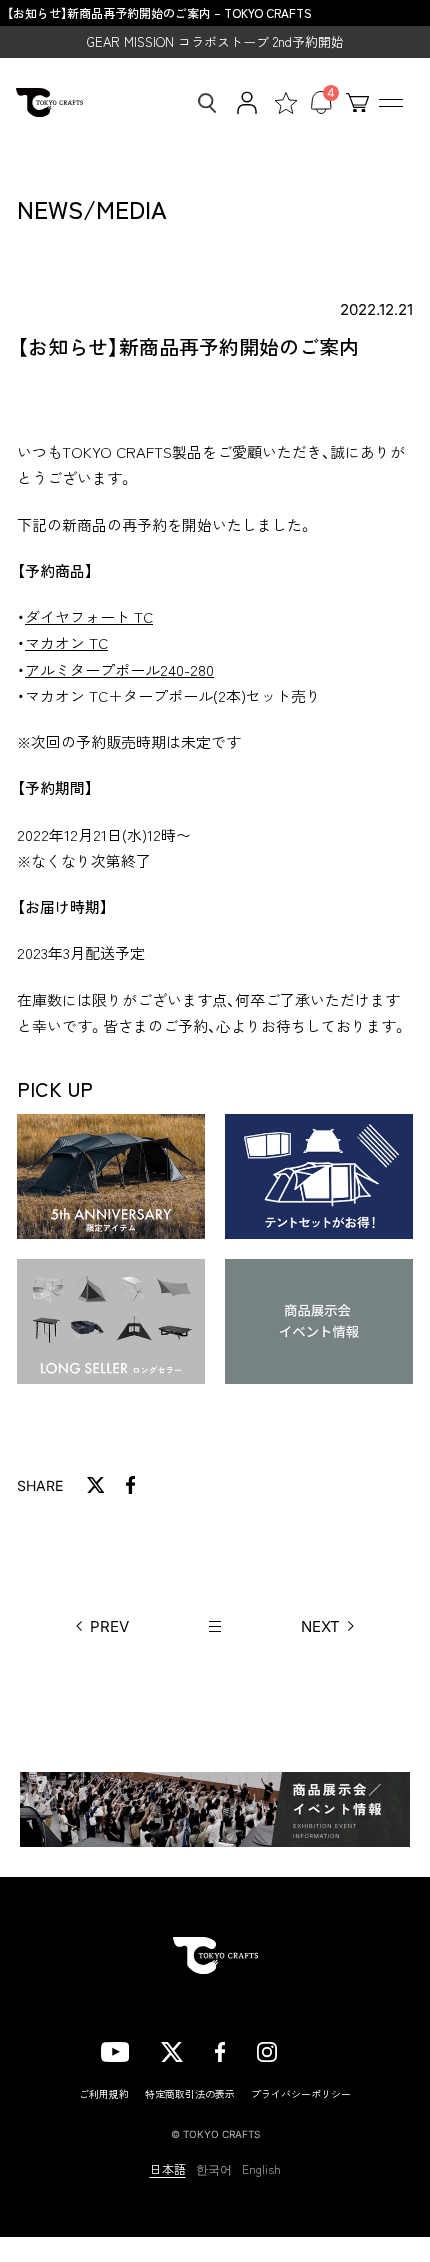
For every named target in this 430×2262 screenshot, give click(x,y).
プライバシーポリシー (301, 2093)
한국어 (214, 2169)
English (261, 2169)
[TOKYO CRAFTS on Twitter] (172, 2049)
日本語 (168, 2169)
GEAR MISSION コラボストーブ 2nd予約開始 (215, 41)
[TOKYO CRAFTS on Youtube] (115, 2049)
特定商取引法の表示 (190, 2093)
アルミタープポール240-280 (119, 669)
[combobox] (201, 103)
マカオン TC (66, 642)
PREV (109, 1626)
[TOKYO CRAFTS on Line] (319, 2048)
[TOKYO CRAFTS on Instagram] (267, 2049)
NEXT (320, 1626)
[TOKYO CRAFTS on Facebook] (220, 2049)
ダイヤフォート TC (89, 616)
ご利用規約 (104, 2093)
